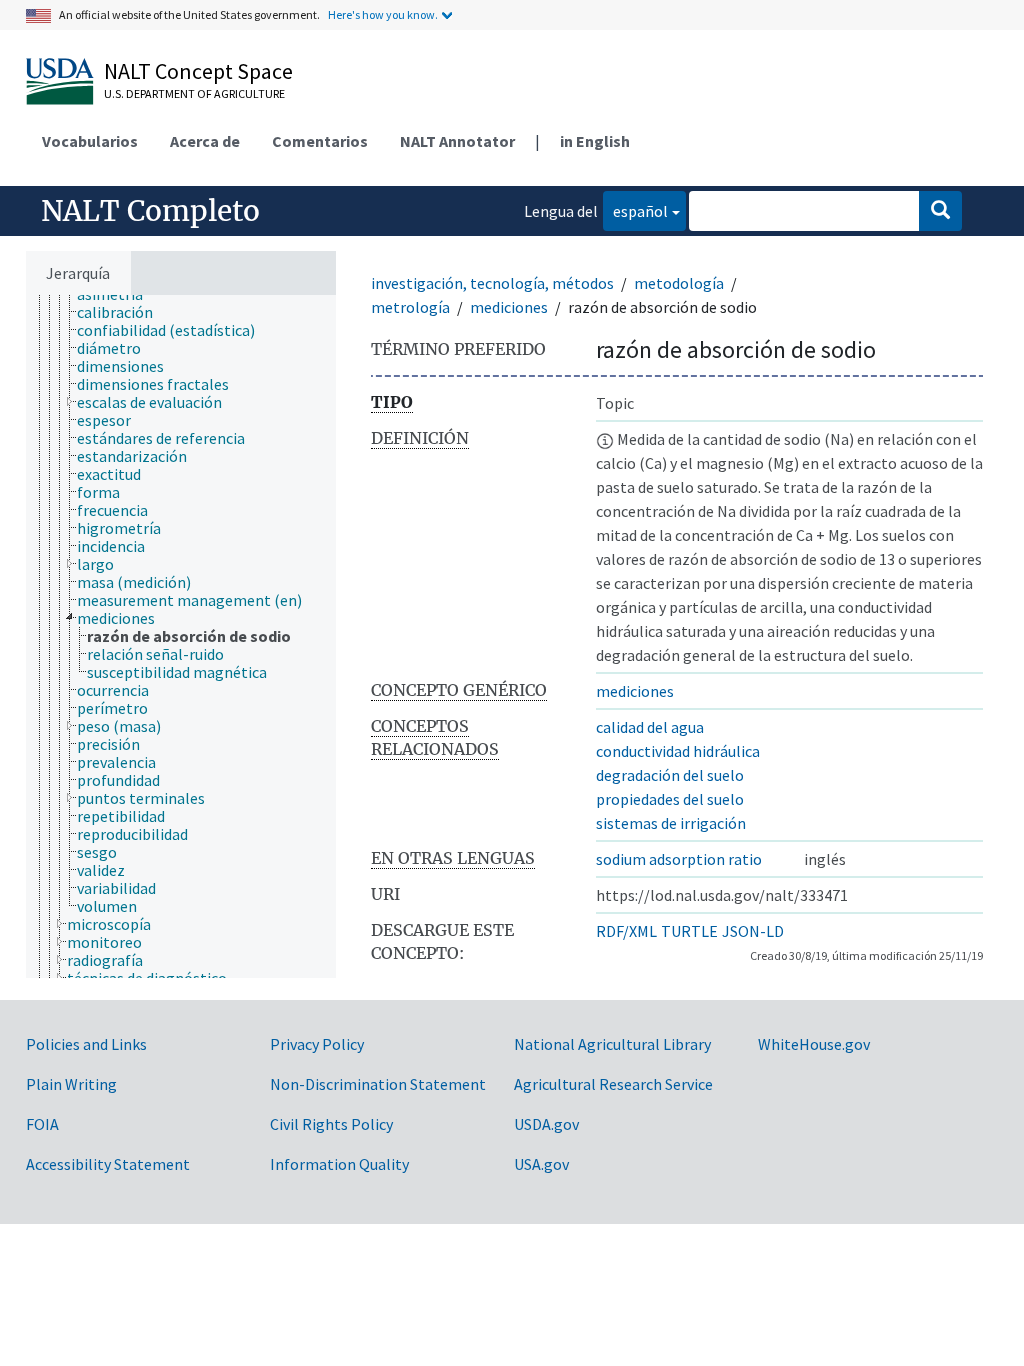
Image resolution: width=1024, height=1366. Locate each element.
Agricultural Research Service (613, 1084)
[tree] (181, 636)
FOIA (42, 1124)
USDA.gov (546, 1124)
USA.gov (541, 1164)
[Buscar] (940, 211)
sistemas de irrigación (671, 823)
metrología (410, 307)
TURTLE (689, 931)
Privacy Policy (317, 1044)
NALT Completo (150, 211)
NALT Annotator (457, 141)
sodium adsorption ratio (679, 859)
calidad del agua (650, 727)
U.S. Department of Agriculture (194, 93)
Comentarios (320, 141)
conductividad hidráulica (678, 751)
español (635, 210)
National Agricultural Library (612, 1044)
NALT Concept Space (198, 71)
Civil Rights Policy (331, 1124)
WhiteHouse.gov (814, 1044)
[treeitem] (123, 312)
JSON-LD (753, 931)
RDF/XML (626, 931)
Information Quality (339, 1164)
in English (595, 141)
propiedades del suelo (670, 799)
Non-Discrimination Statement (378, 1084)
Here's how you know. (383, 14)
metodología (679, 283)
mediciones (509, 307)
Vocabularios (90, 141)
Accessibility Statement (108, 1164)
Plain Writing (71, 1084)
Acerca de (205, 141)
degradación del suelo (670, 775)
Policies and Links (86, 1044)
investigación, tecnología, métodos (492, 283)
